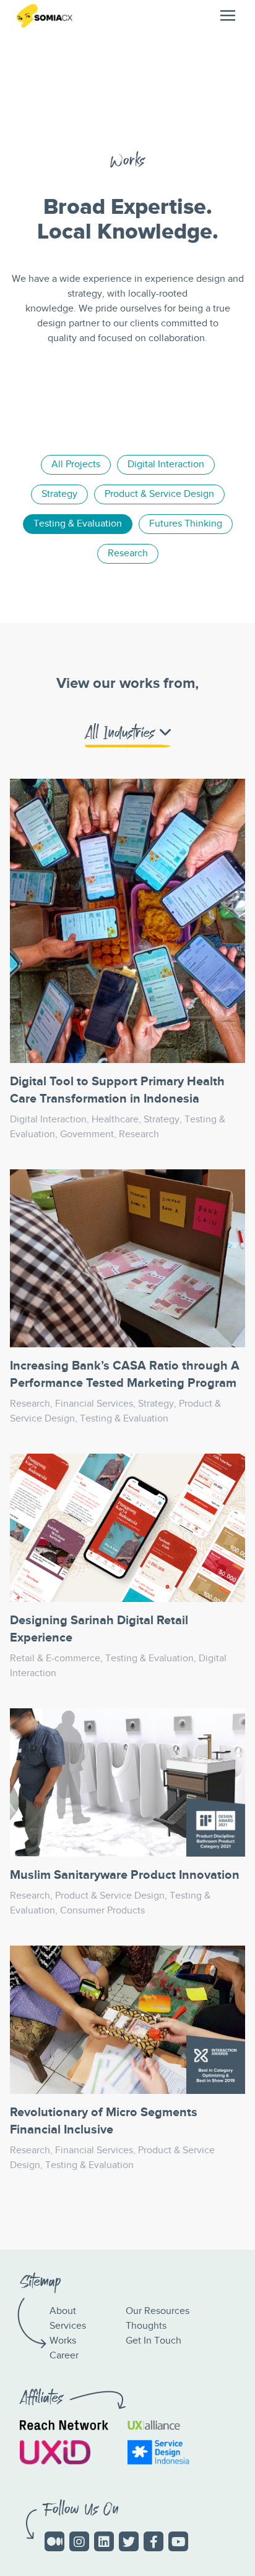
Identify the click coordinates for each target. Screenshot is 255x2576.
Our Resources (158, 2311)
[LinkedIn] (104, 2541)
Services (68, 2326)
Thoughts (146, 2326)
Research (128, 553)
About (63, 2311)
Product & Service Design (159, 494)
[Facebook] (153, 2541)
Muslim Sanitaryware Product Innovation (125, 1875)
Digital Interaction (166, 464)
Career (64, 2356)
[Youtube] (178, 2541)
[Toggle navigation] (228, 15)
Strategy (59, 494)
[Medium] (54, 2541)
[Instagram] (79, 2541)
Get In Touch (153, 2341)
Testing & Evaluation (78, 524)
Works (63, 2341)
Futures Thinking (186, 524)
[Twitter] (129, 2541)
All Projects (76, 464)
